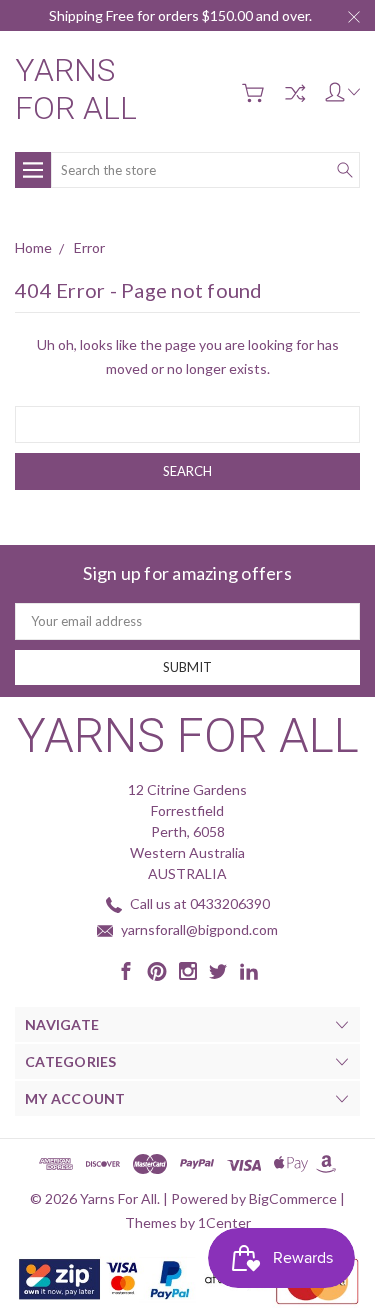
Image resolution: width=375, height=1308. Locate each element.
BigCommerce (293, 1198)
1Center (224, 1222)
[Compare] (295, 93)
